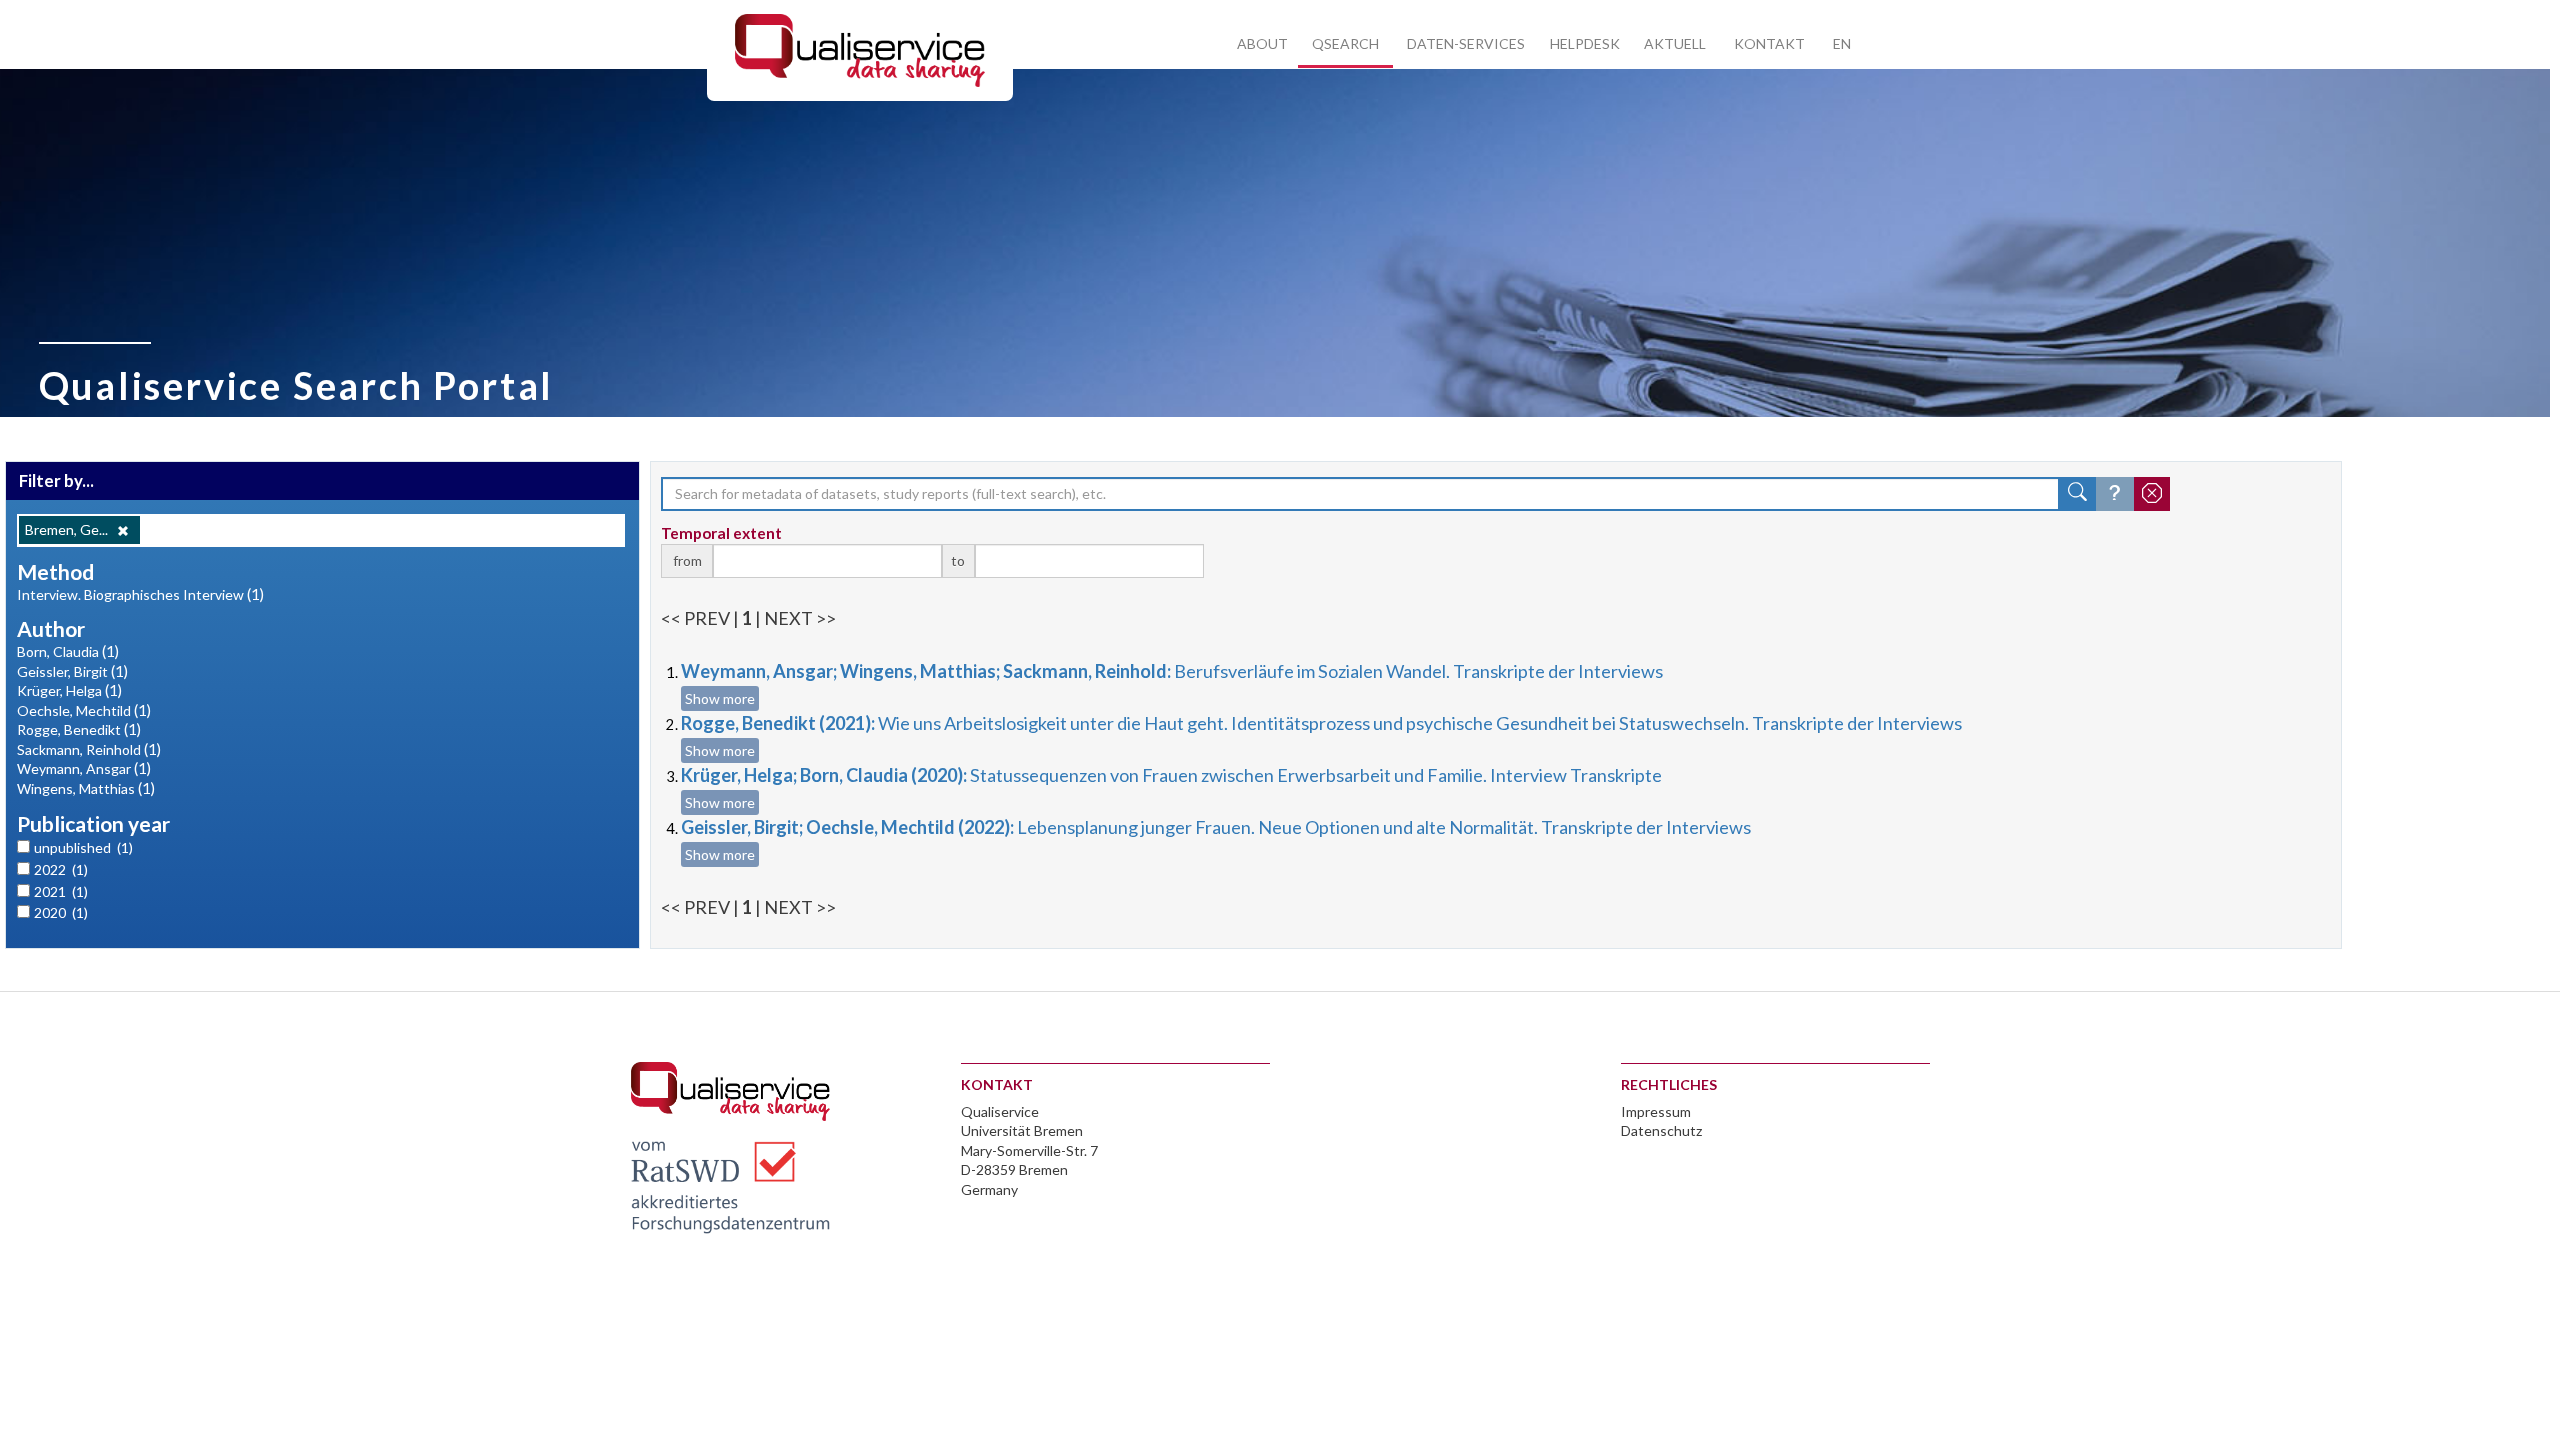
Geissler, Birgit (62, 671)
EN (1842, 43)
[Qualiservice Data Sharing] (860, 49)
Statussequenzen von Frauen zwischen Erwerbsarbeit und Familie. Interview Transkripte (1171, 775)
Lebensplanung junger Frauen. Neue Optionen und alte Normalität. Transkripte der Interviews (1216, 827)
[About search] (2115, 494)
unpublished (83, 847)
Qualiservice (1000, 1111)
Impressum (1656, 1111)
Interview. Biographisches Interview (130, 594)
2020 (61, 912)
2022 (61, 869)
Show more (720, 698)
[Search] (2078, 494)
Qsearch (1345, 43)
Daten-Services (1466, 43)
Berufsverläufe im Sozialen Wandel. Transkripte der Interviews (1172, 671)
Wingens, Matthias (76, 788)
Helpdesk (1585, 43)
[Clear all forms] (2152, 494)
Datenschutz (1661, 1130)
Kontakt (1769, 43)
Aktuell (1675, 43)
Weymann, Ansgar (74, 768)
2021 (61, 891)
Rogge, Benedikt (69, 729)
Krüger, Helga (59, 690)
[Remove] (123, 531)
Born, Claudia (58, 651)
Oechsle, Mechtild (74, 710)
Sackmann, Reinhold (79, 749)
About (1262, 43)
